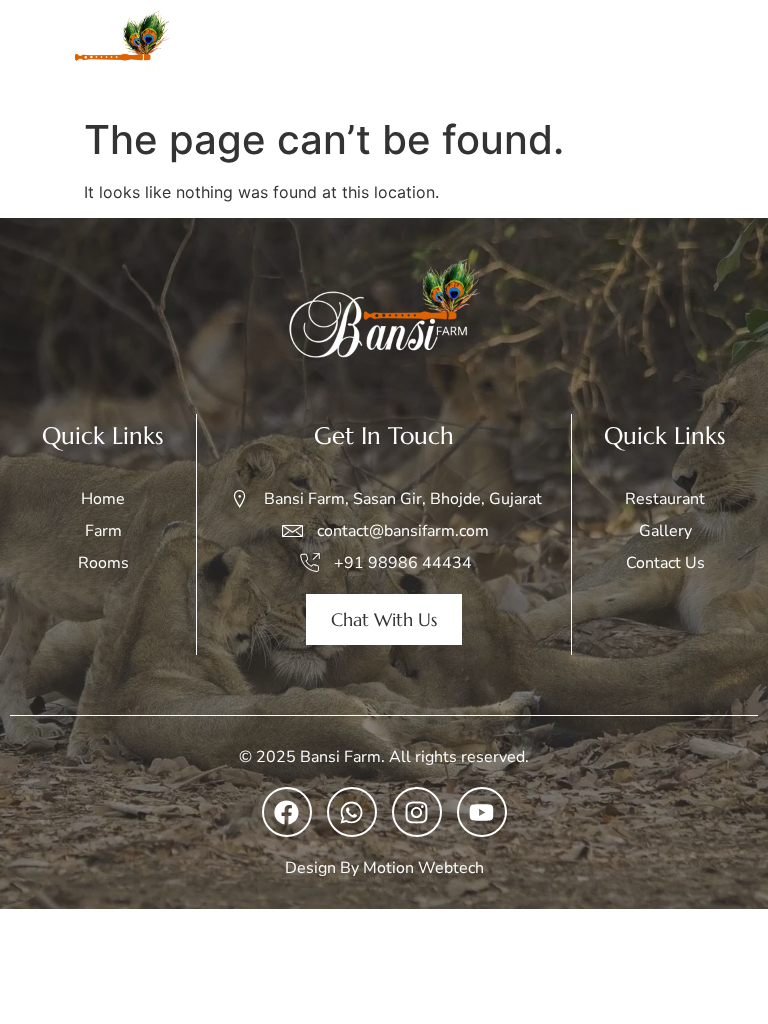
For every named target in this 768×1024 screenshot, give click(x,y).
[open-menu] (732, 53)
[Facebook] (287, 812)
